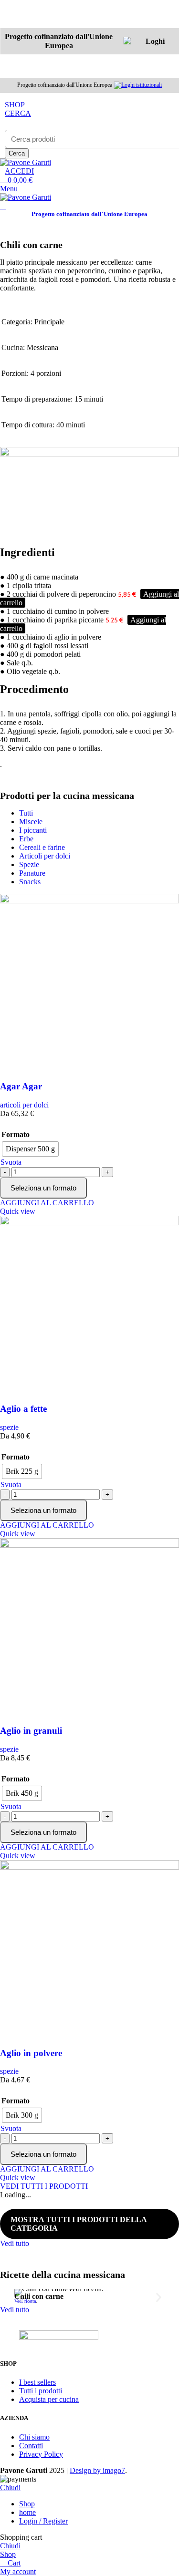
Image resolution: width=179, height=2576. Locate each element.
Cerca (17, 153)
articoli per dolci (24, 1105)
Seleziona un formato (43, 1188)
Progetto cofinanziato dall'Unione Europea (89, 214)
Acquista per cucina (49, 2399)
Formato (16, 1134)
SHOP (15, 105)
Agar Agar (21, 1086)
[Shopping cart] (3, 206)
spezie (9, 1427)
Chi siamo (34, 2437)
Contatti (31, 2446)
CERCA (18, 113)
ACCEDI (19, 171)
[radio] (30, 1149)
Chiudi (10, 2488)
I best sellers (37, 2382)
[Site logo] (26, 162)
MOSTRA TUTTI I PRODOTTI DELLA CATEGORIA (79, 2224)
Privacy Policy (41, 2454)
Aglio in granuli (31, 1731)
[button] (20, 2297)
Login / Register (43, 2521)
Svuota (11, 1162)
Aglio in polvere (31, 2053)
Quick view (18, 1211)
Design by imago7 (97, 2470)
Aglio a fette (23, 1409)
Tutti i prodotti (41, 2391)
